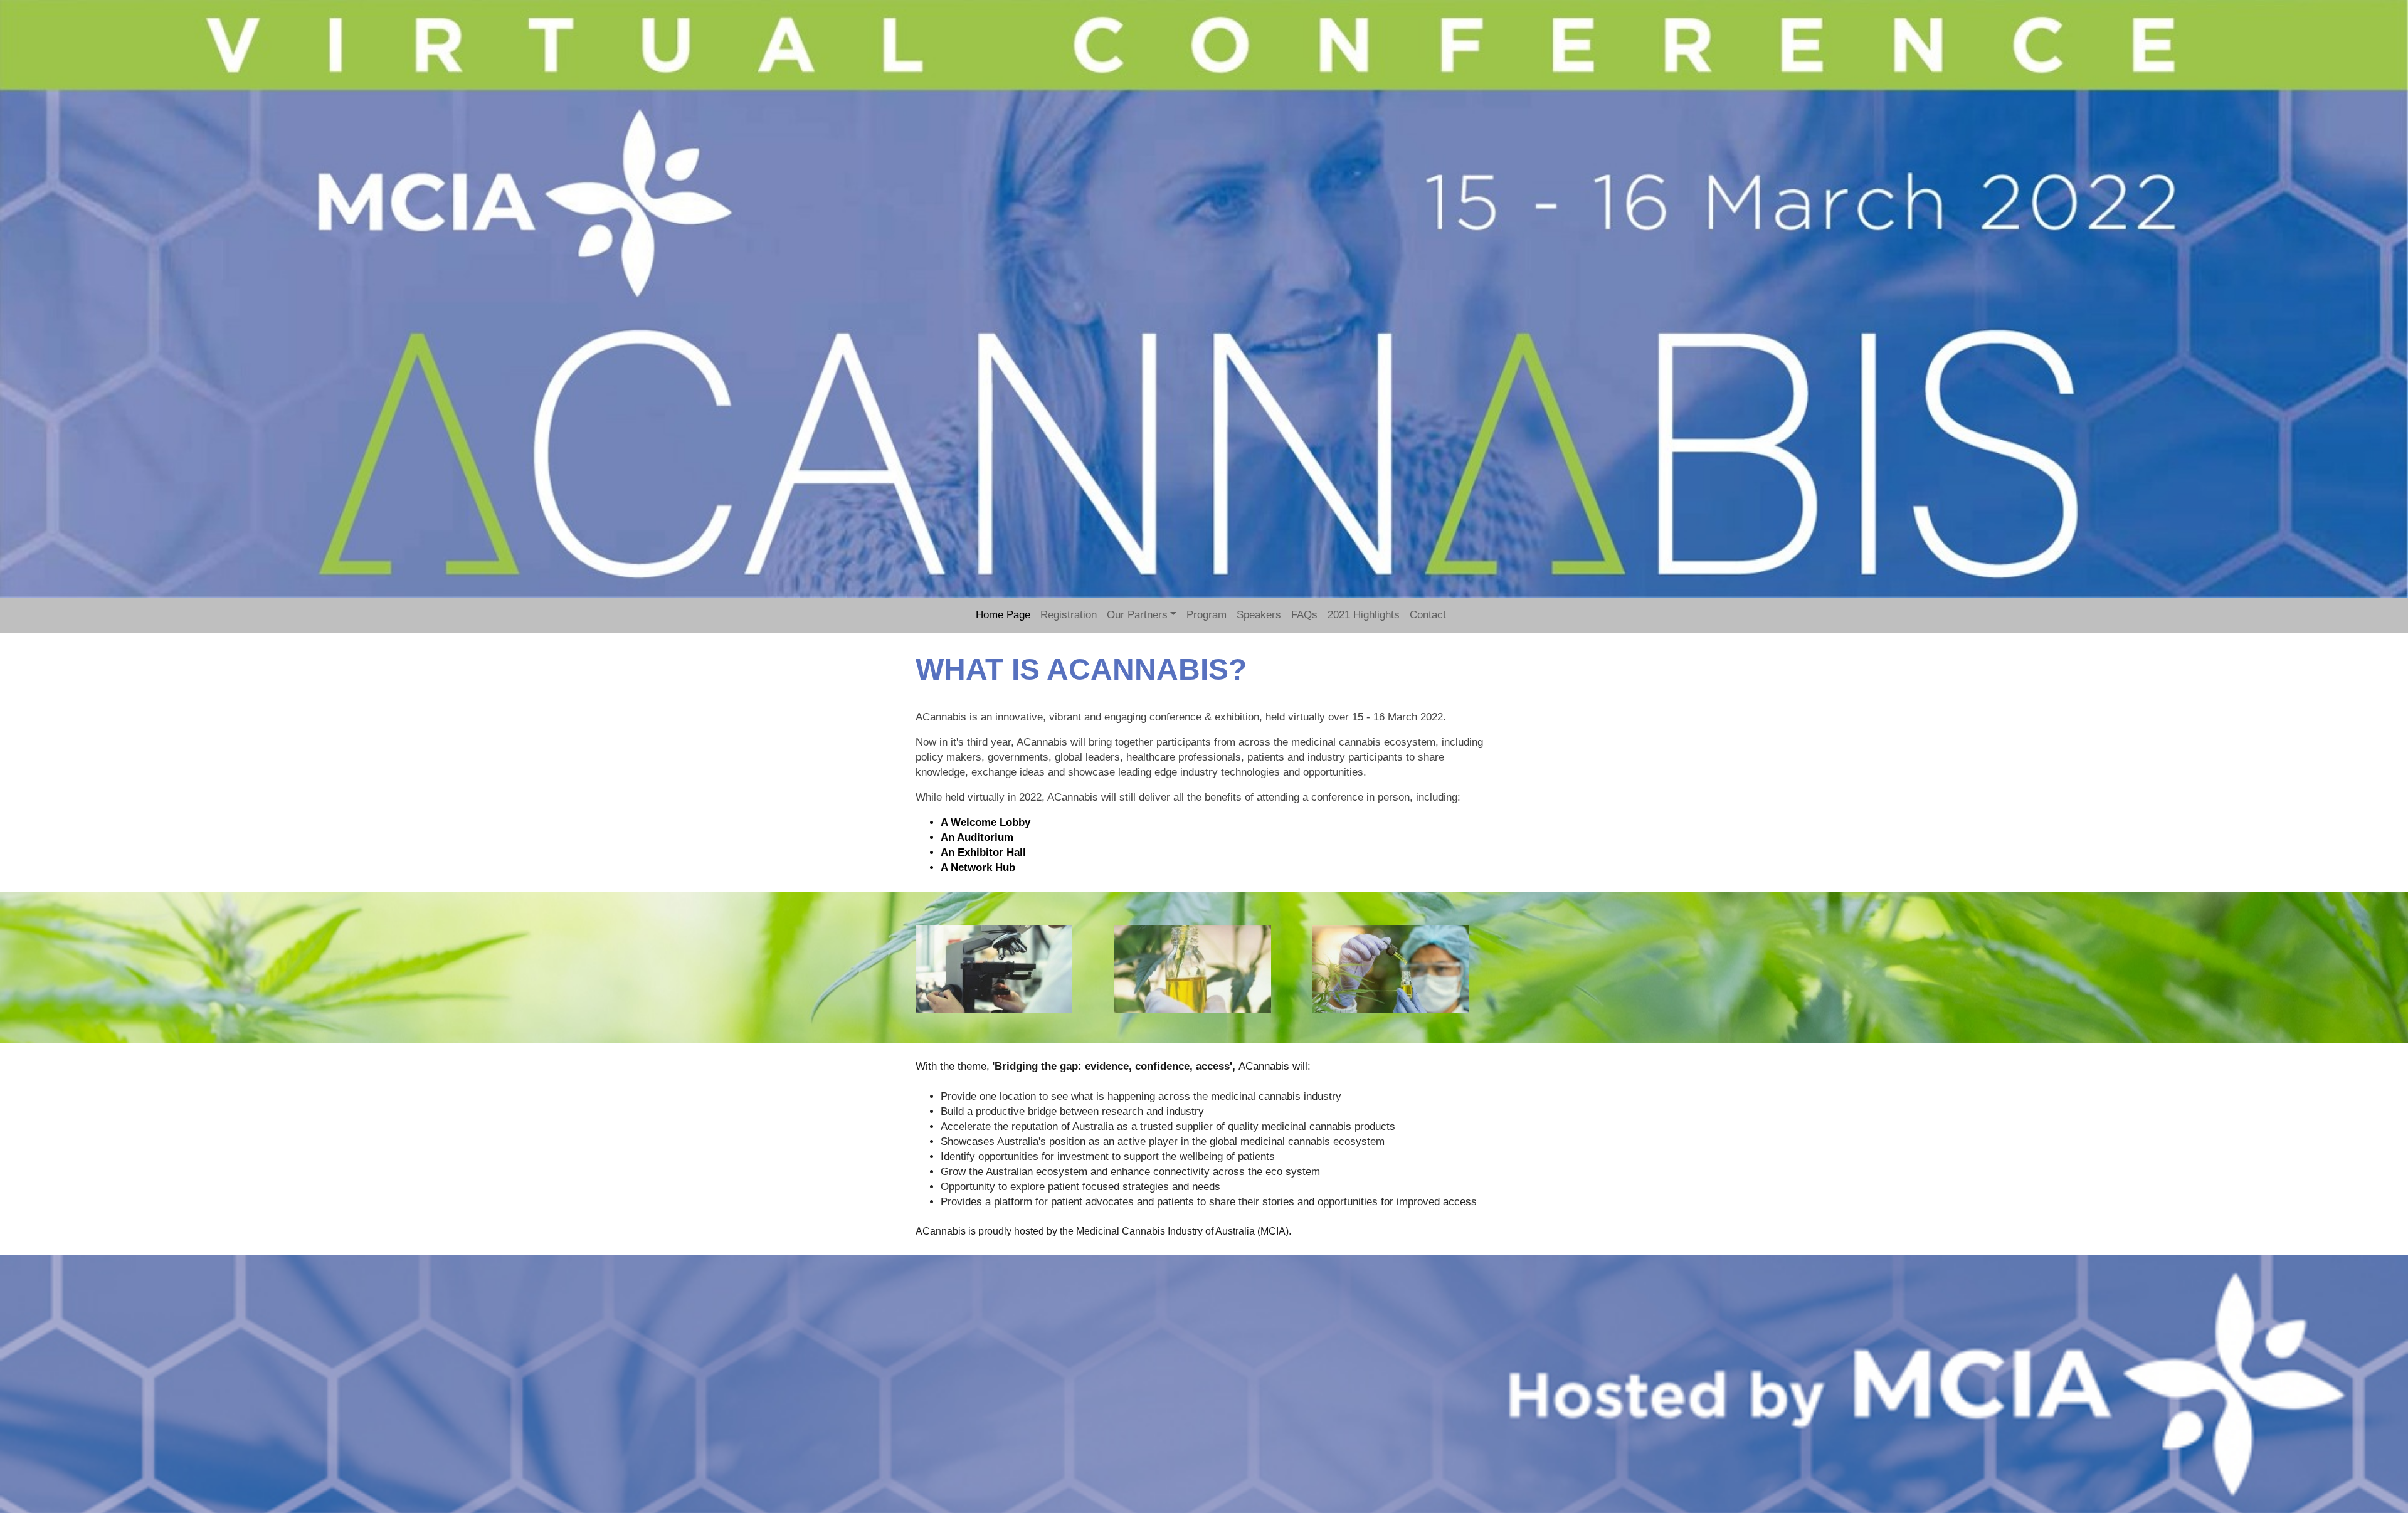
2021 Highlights (1364, 615)
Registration (1069, 615)
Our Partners (1137, 615)
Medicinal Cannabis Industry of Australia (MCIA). (1185, 1231)
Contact (1428, 615)
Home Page (1003, 615)
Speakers (1259, 615)
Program (1207, 615)
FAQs (1304, 615)
